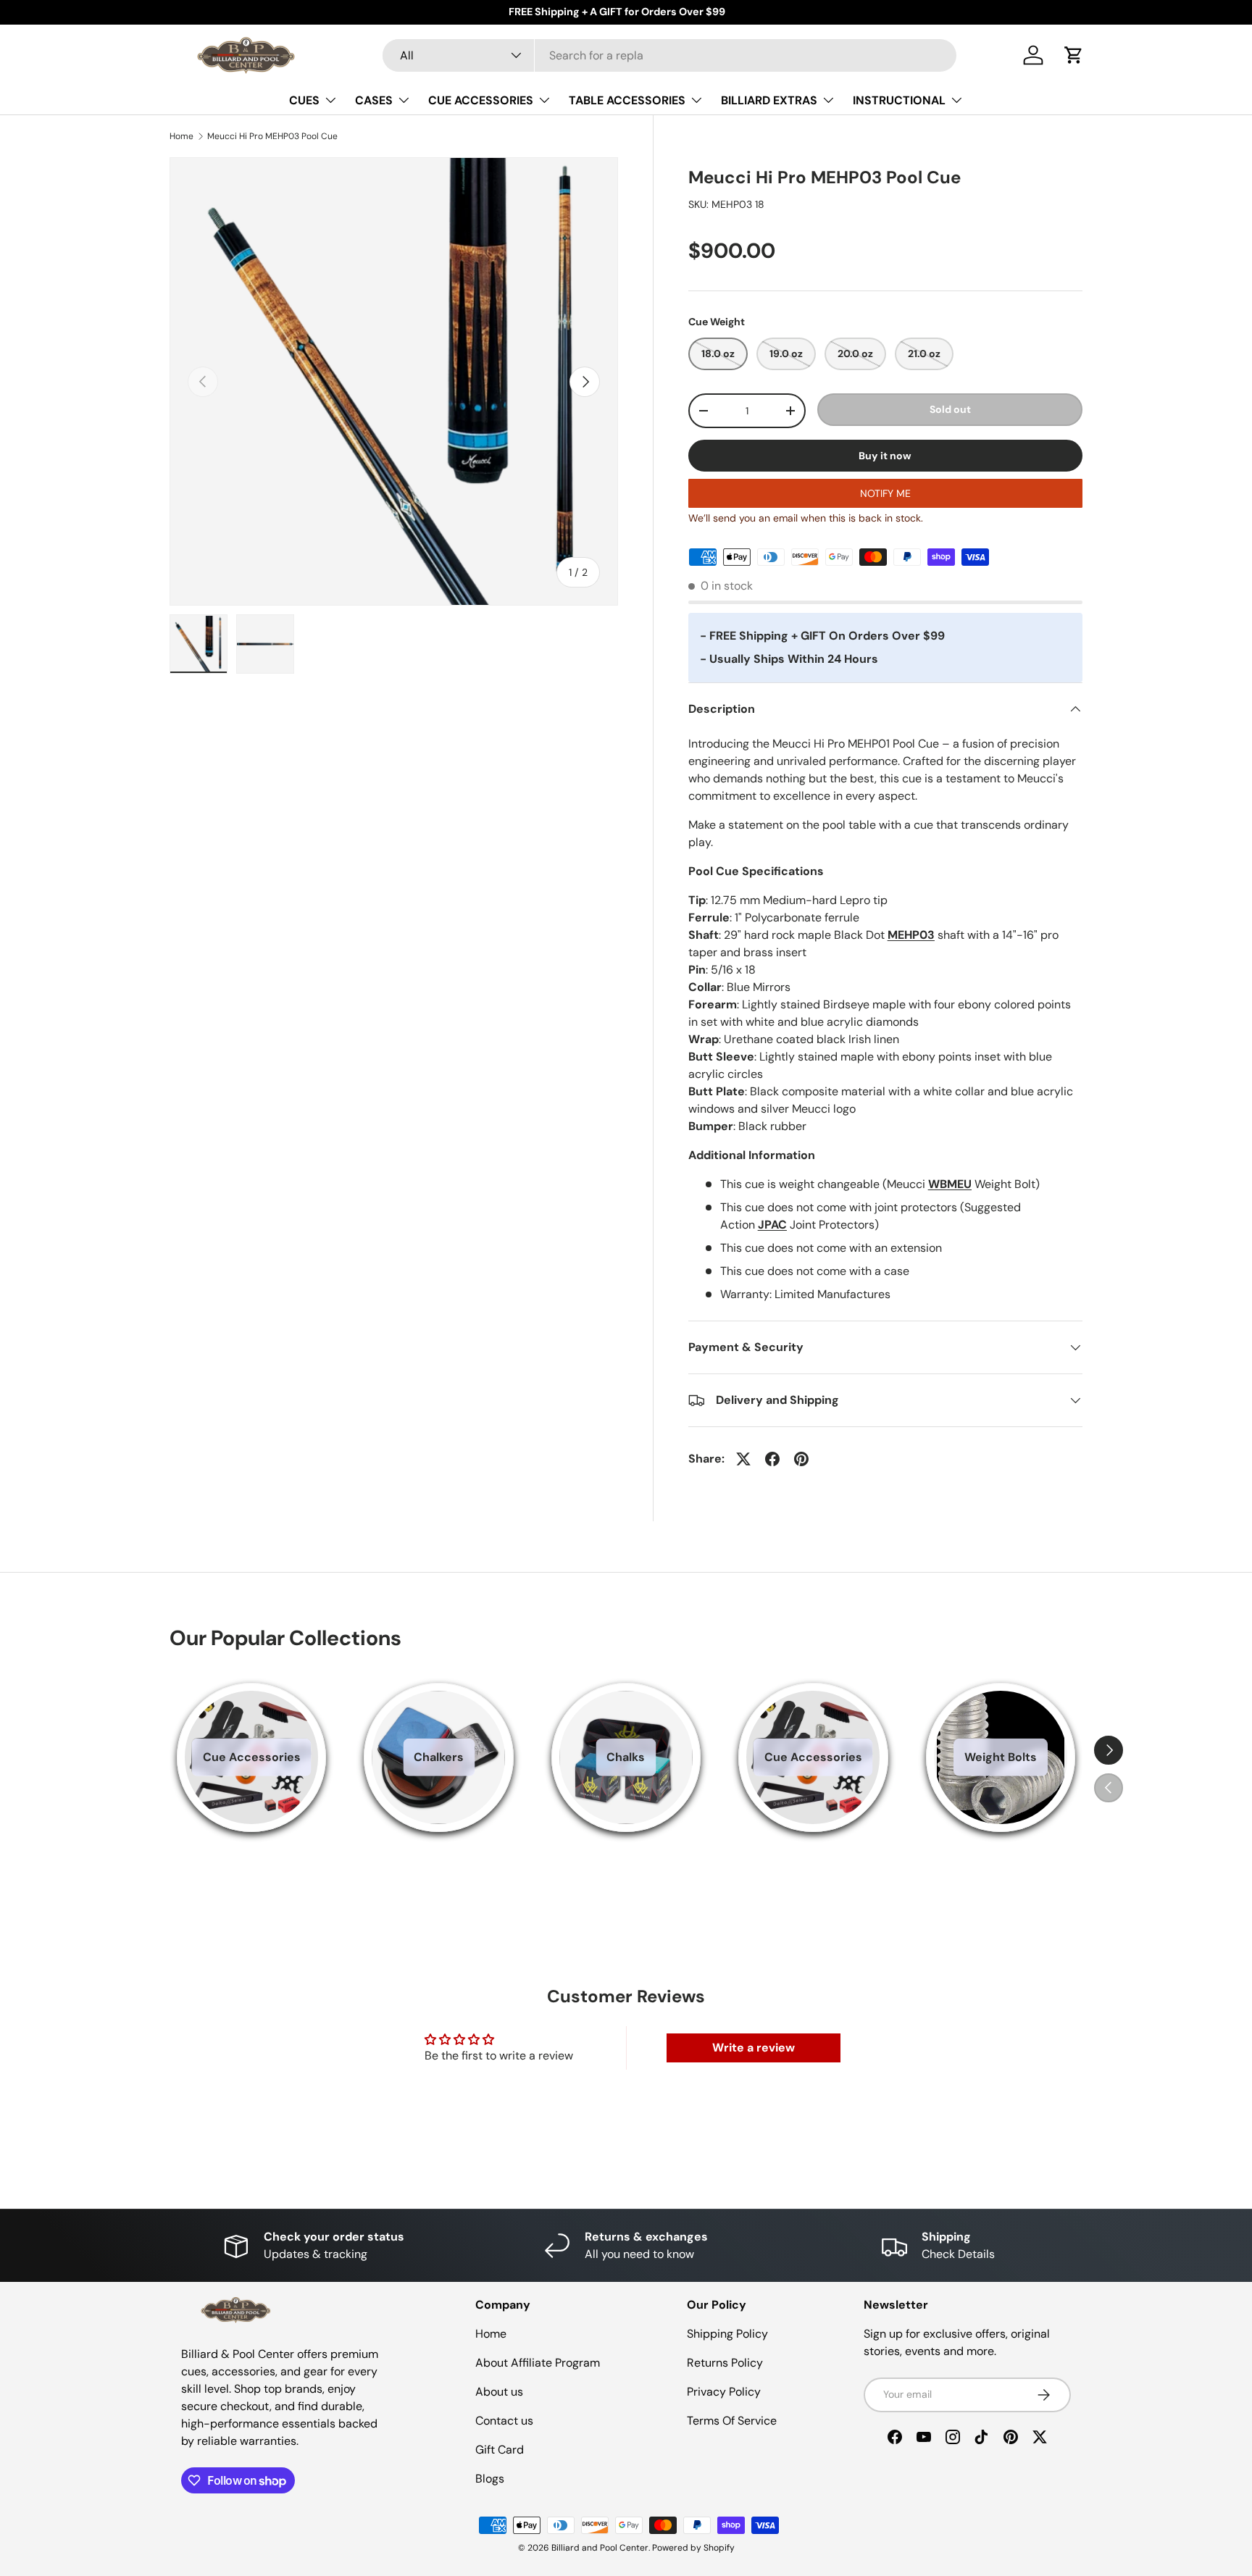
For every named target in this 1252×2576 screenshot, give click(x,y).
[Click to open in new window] (743, 1459)
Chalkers (439, 1757)
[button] (1074, 55)
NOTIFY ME (885, 493)
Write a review (754, 2048)
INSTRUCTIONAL (899, 100)
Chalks (626, 1757)
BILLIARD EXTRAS (769, 100)
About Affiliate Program (538, 2363)
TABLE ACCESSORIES (627, 100)
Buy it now (885, 456)
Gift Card (500, 2450)
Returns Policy (725, 2363)
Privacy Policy (724, 2392)
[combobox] (670, 55)
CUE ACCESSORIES (481, 100)
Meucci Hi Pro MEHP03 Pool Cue (272, 136)
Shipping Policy (727, 2334)
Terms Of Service (732, 2421)
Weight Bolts (1001, 1757)
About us (499, 2392)
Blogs (490, 2479)
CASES (374, 100)
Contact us (504, 2421)
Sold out (950, 409)
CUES (304, 100)
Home (181, 136)
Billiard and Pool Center (600, 2548)
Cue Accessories (252, 1757)
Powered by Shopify (693, 2548)
